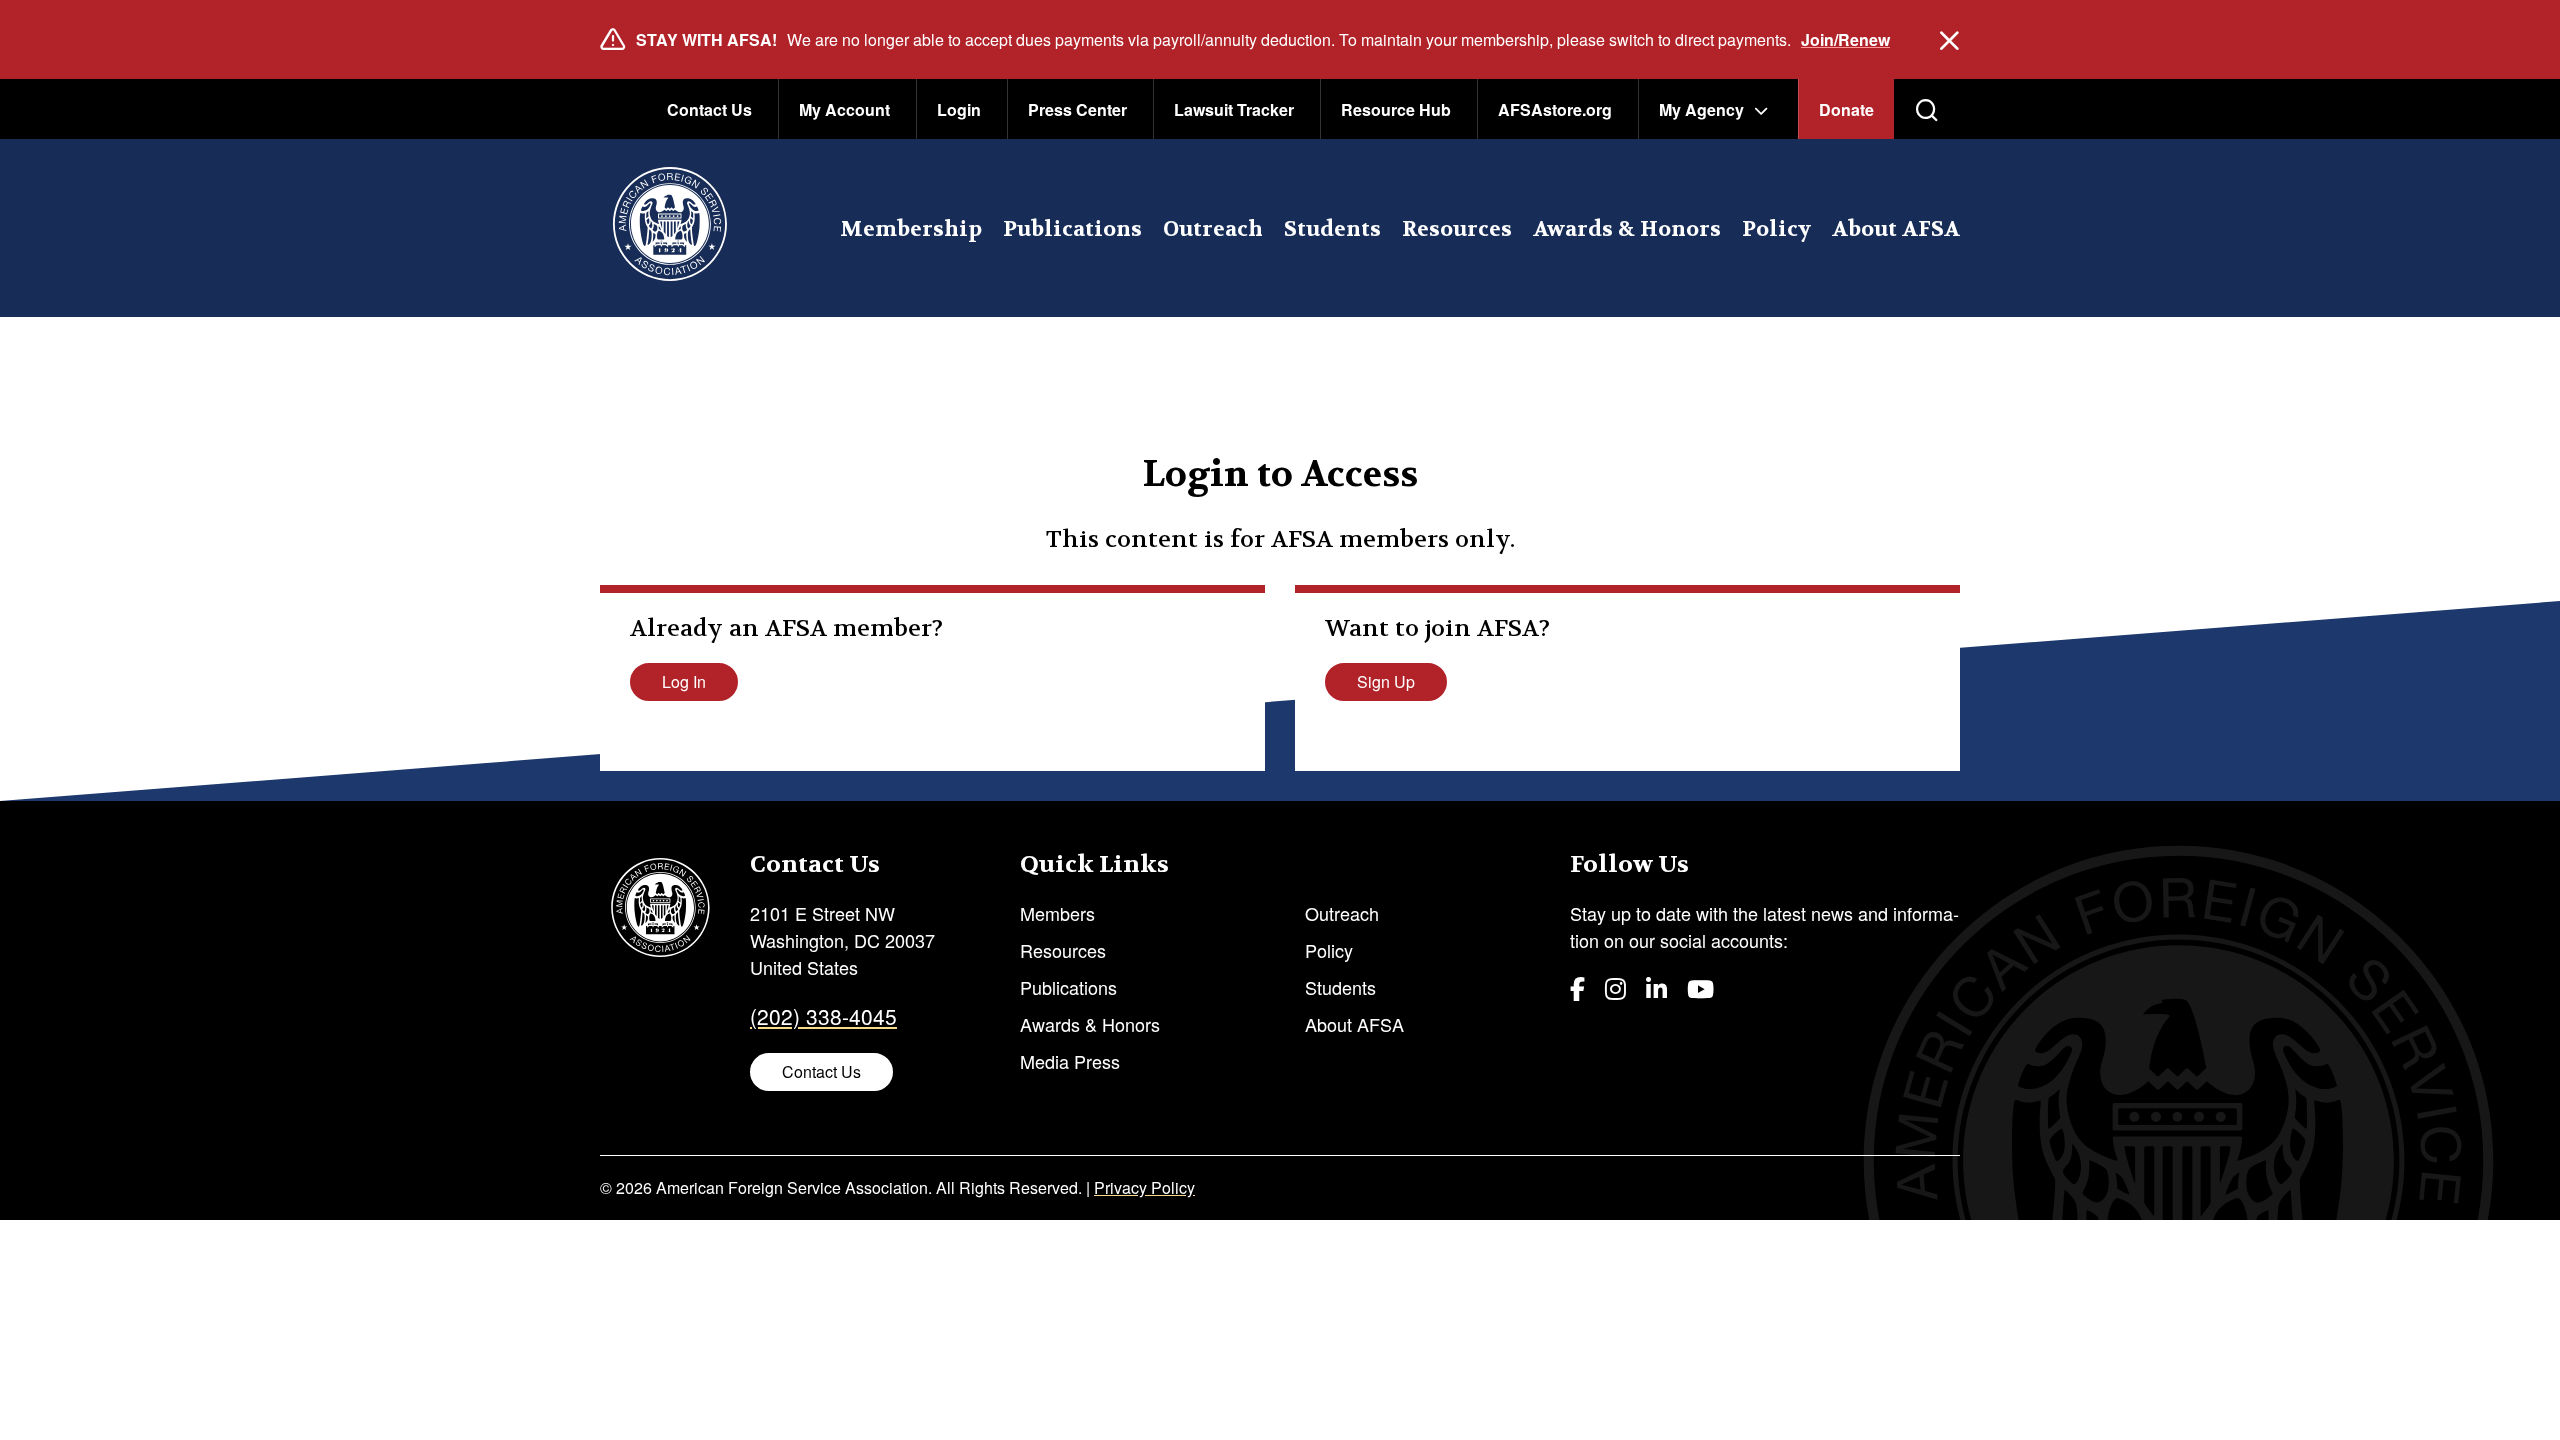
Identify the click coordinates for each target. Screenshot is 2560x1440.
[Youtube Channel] (1700, 987)
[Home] (669, 228)
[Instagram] (1615, 987)
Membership (911, 229)
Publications (1072, 229)
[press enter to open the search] (1927, 110)
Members (1057, 913)
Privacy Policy (1144, 1187)
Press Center (1077, 109)
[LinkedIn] (1656, 987)
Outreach (1213, 229)
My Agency (1701, 109)
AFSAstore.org (1555, 109)
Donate (1846, 109)
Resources (1457, 229)
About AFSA (1896, 229)
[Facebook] (1577, 987)
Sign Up (1386, 681)
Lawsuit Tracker (1234, 109)
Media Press (1070, 1061)
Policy (1776, 229)
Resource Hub (1396, 109)
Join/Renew (1845, 39)
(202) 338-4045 (823, 1016)
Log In (684, 681)
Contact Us (709, 109)
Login (959, 109)
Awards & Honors (1627, 229)
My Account (844, 109)
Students (1332, 229)
